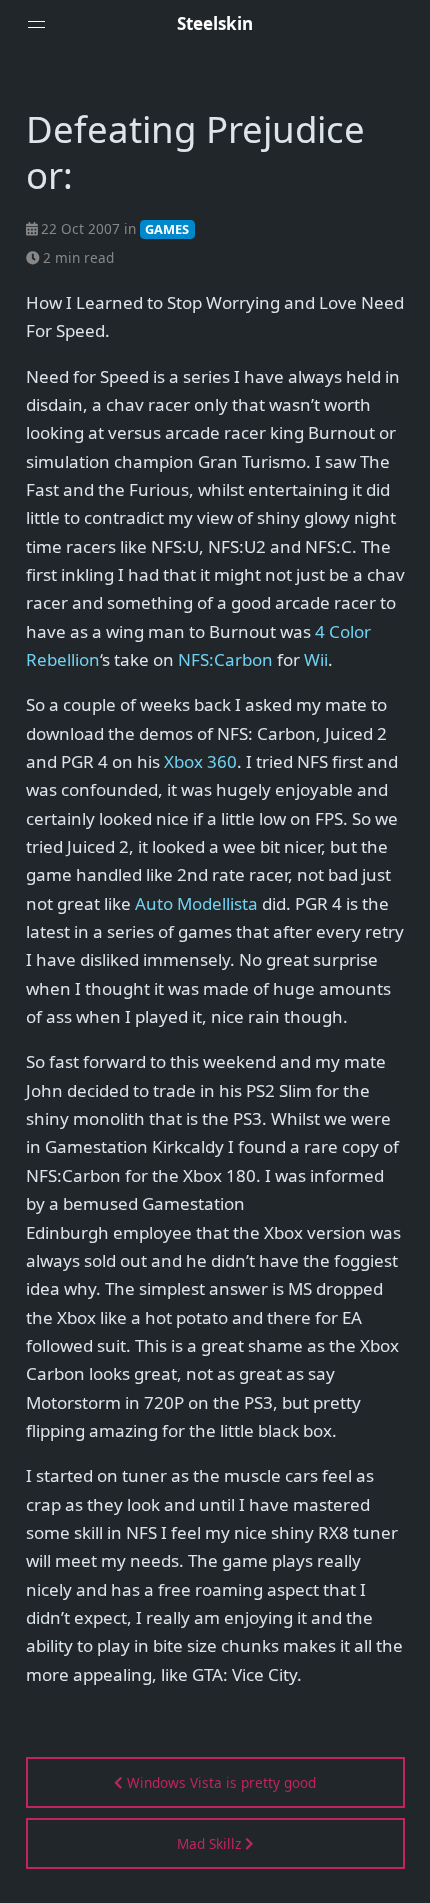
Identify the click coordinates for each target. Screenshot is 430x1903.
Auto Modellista (196, 903)
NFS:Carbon (225, 659)
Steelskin (215, 23)
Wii (316, 659)
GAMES (167, 229)
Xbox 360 (200, 761)
